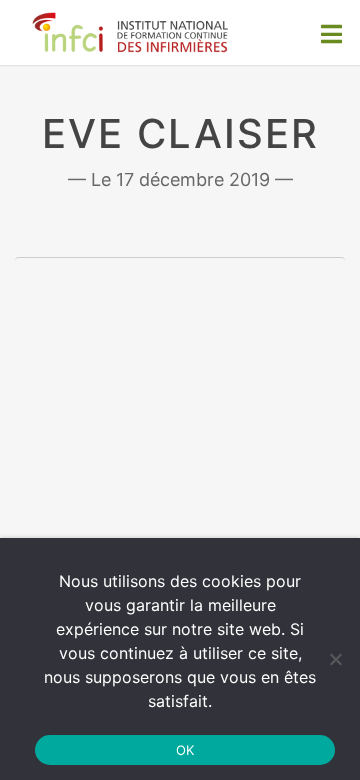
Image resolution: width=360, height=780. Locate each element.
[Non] (335, 659)
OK (185, 750)
